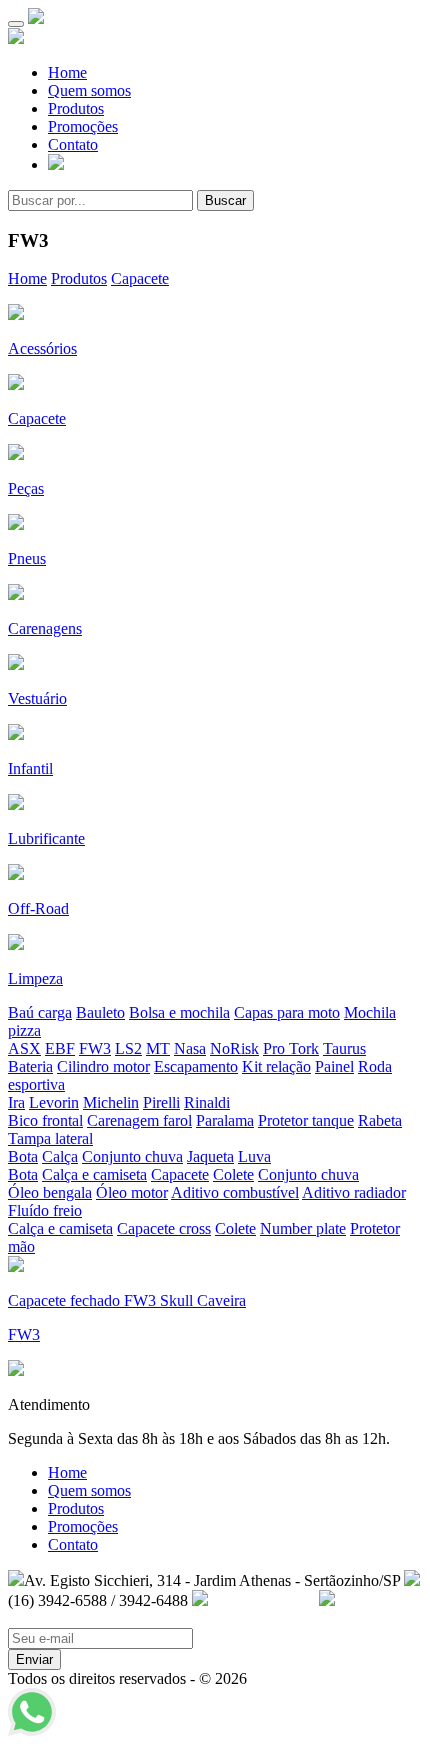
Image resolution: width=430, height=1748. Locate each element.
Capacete (140, 278)
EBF (60, 1048)
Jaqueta (210, 1156)
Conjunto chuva (132, 1156)
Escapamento (196, 1066)
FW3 (95, 1048)
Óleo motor (132, 1192)
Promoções (83, 126)
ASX (24, 1048)
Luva (254, 1156)
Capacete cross (164, 1228)
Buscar (225, 200)
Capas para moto (287, 1012)
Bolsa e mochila (179, 1012)
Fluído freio (45, 1210)
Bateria (30, 1066)
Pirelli (161, 1102)
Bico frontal (45, 1120)
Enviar (34, 1659)
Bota (23, 1156)
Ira (16, 1102)
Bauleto (100, 1012)
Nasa (190, 1048)
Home (67, 72)
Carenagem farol (139, 1120)
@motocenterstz (59, 1618)
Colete (233, 1174)
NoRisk (234, 1048)
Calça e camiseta (94, 1174)
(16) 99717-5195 (261, 1600)
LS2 (128, 1048)
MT (158, 1048)
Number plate (303, 1228)
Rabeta (380, 1120)
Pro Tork (291, 1048)
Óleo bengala (50, 1192)
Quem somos (89, 90)
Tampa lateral (50, 1138)
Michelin (111, 1102)
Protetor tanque (306, 1120)
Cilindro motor (103, 1066)
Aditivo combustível (235, 1192)
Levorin (54, 1102)
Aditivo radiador (354, 1192)
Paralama (225, 1120)
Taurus (344, 1048)
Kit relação (276, 1066)
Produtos (76, 108)
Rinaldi (207, 1102)
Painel (334, 1066)
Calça (60, 1156)
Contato (73, 144)
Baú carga (40, 1012)
